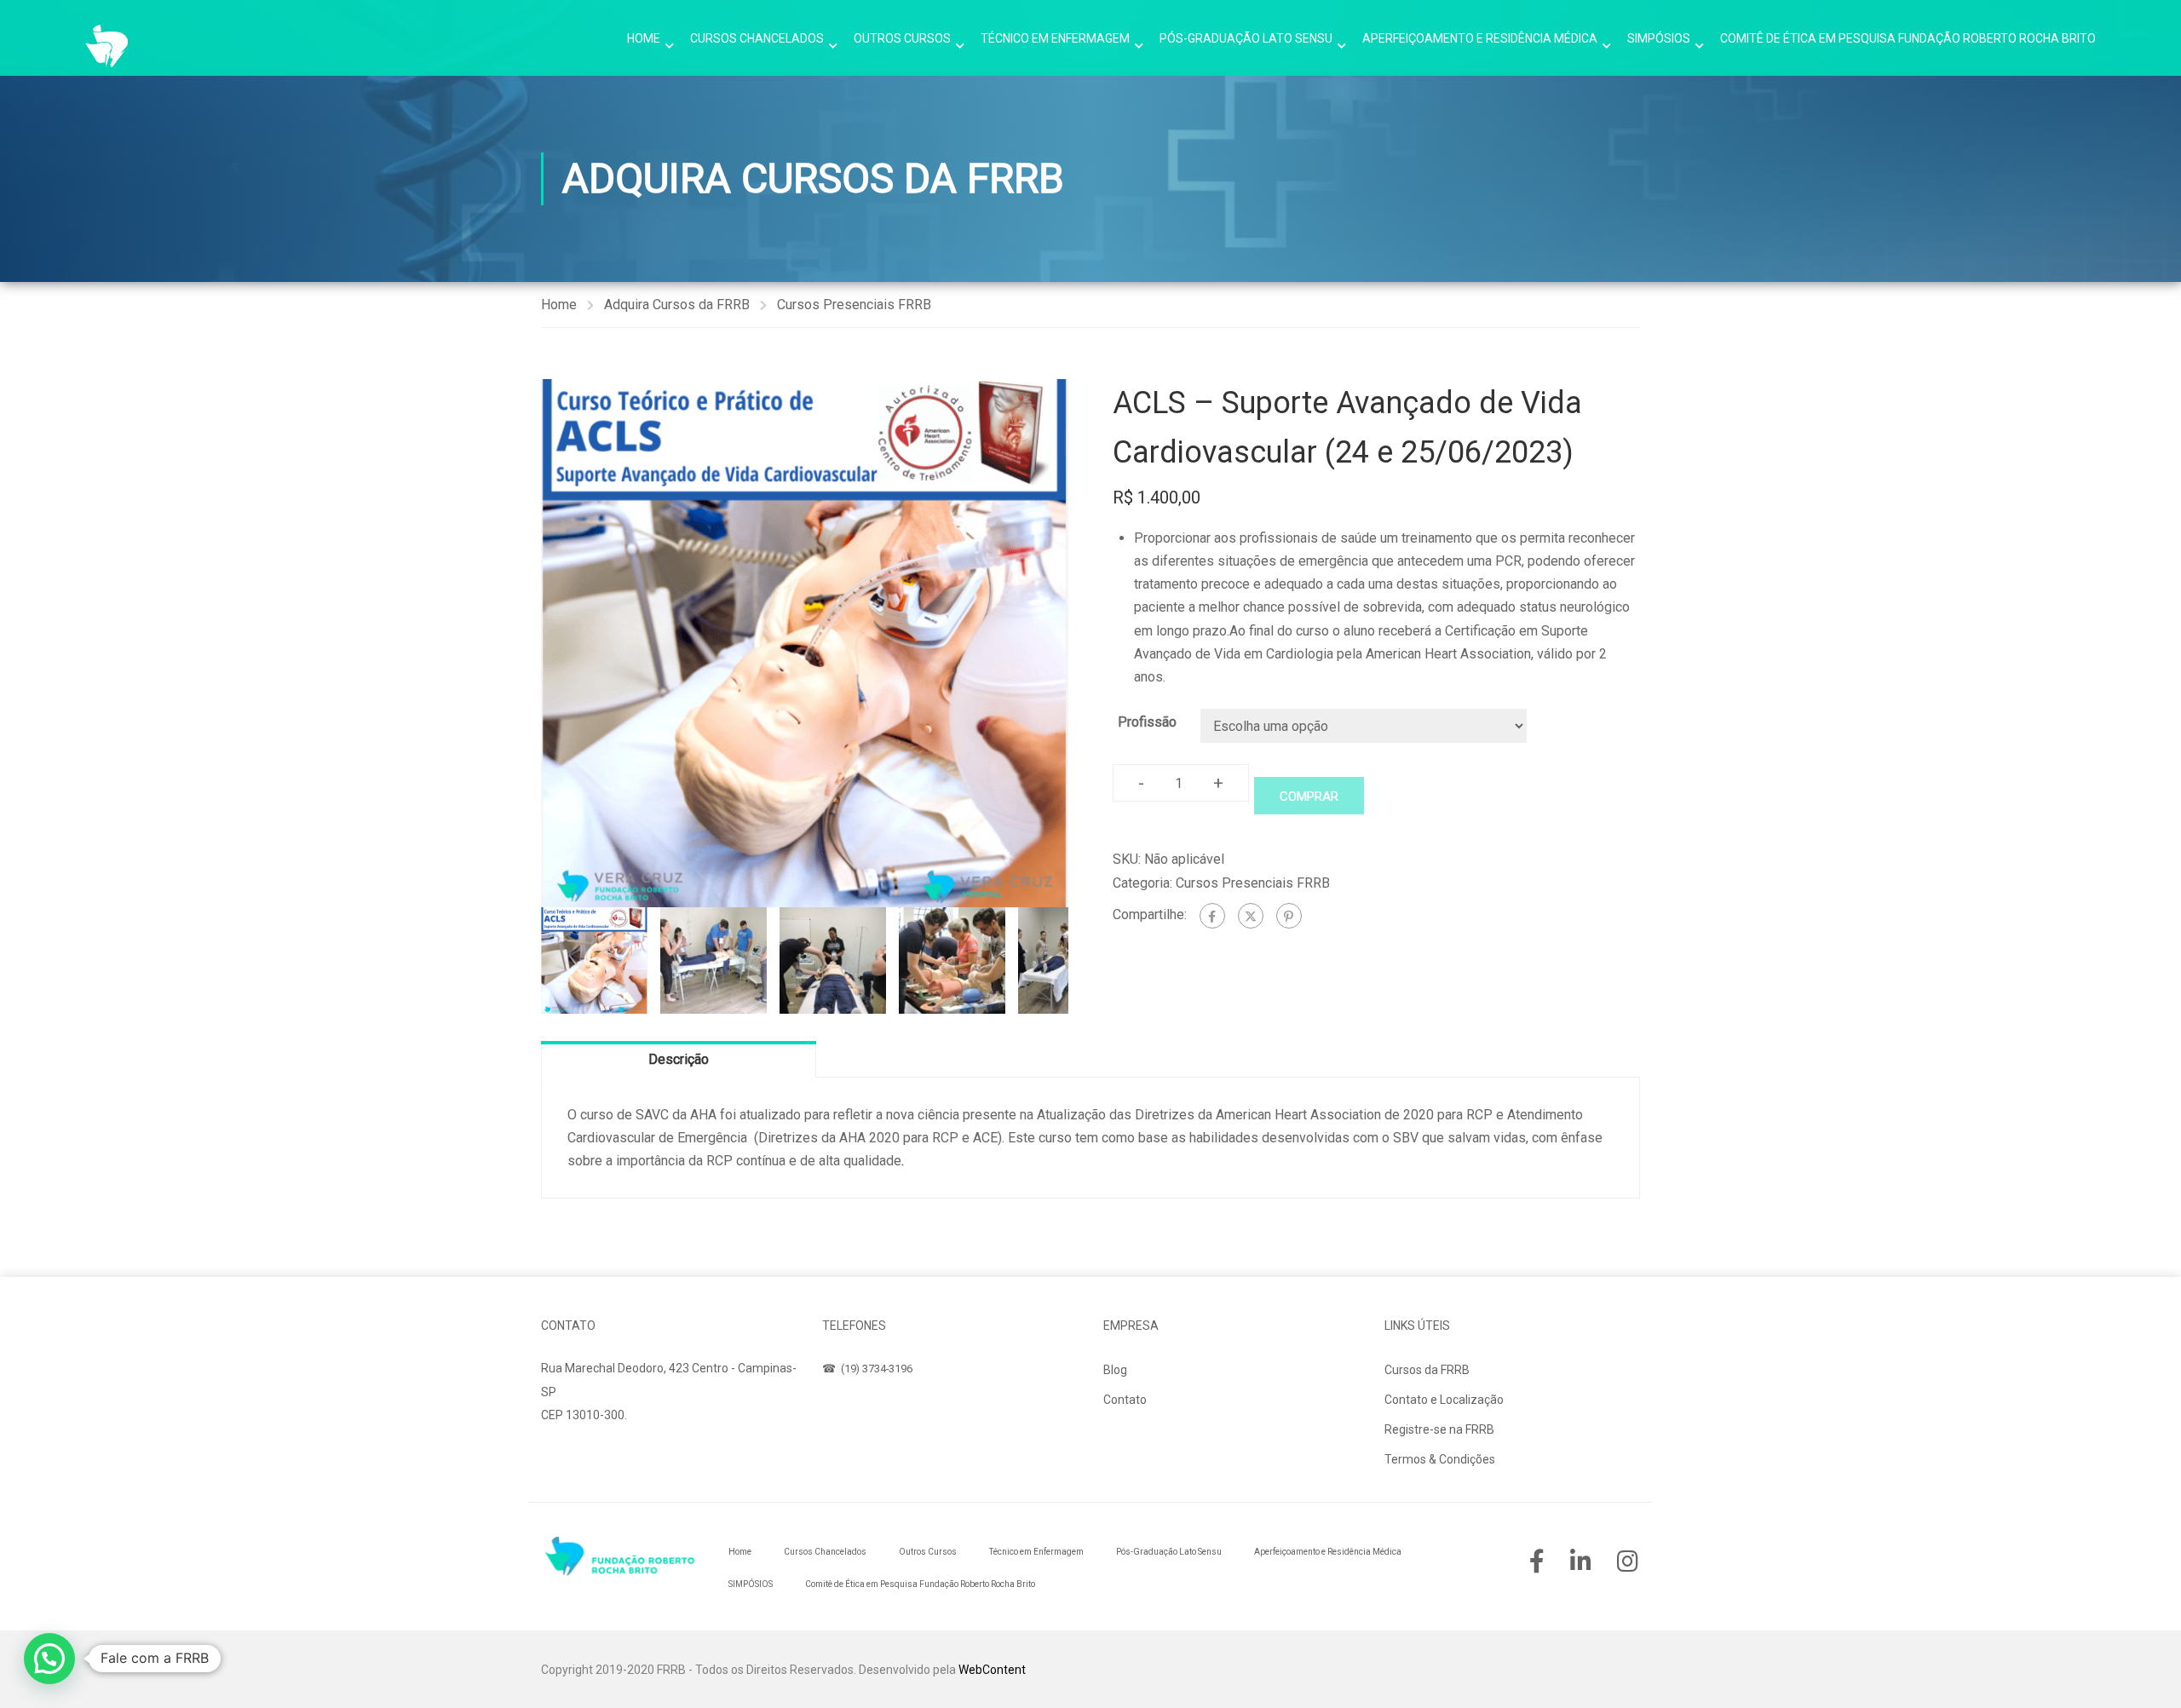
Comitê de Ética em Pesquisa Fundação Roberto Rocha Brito (1908, 38)
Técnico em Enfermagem (1055, 38)
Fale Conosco (595, 1455)
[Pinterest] (1289, 916)
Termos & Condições (1440, 1459)
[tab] (679, 1059)
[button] (49, 1659)
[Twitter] (1251, 916)
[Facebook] (1212, 916)
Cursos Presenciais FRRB (854, 305)
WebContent (992, 1670)
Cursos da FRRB (1427, 1370)
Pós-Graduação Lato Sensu (1246, 38)
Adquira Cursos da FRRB (677, 305)
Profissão (1147, 722)
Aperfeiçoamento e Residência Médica (1480, 38)
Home (644, 38)
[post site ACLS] (805, 643)
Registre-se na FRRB (1439, 1429)
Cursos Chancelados (757, 38)
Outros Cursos (902, 38)
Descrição (679, 1059)
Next (1086, 643)
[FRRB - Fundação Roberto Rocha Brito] (106, 46)
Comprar (1309, 796)
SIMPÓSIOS (1659, 38)
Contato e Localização (1444, 1400)
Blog (1115, 1370)
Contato (1125, 1400)
